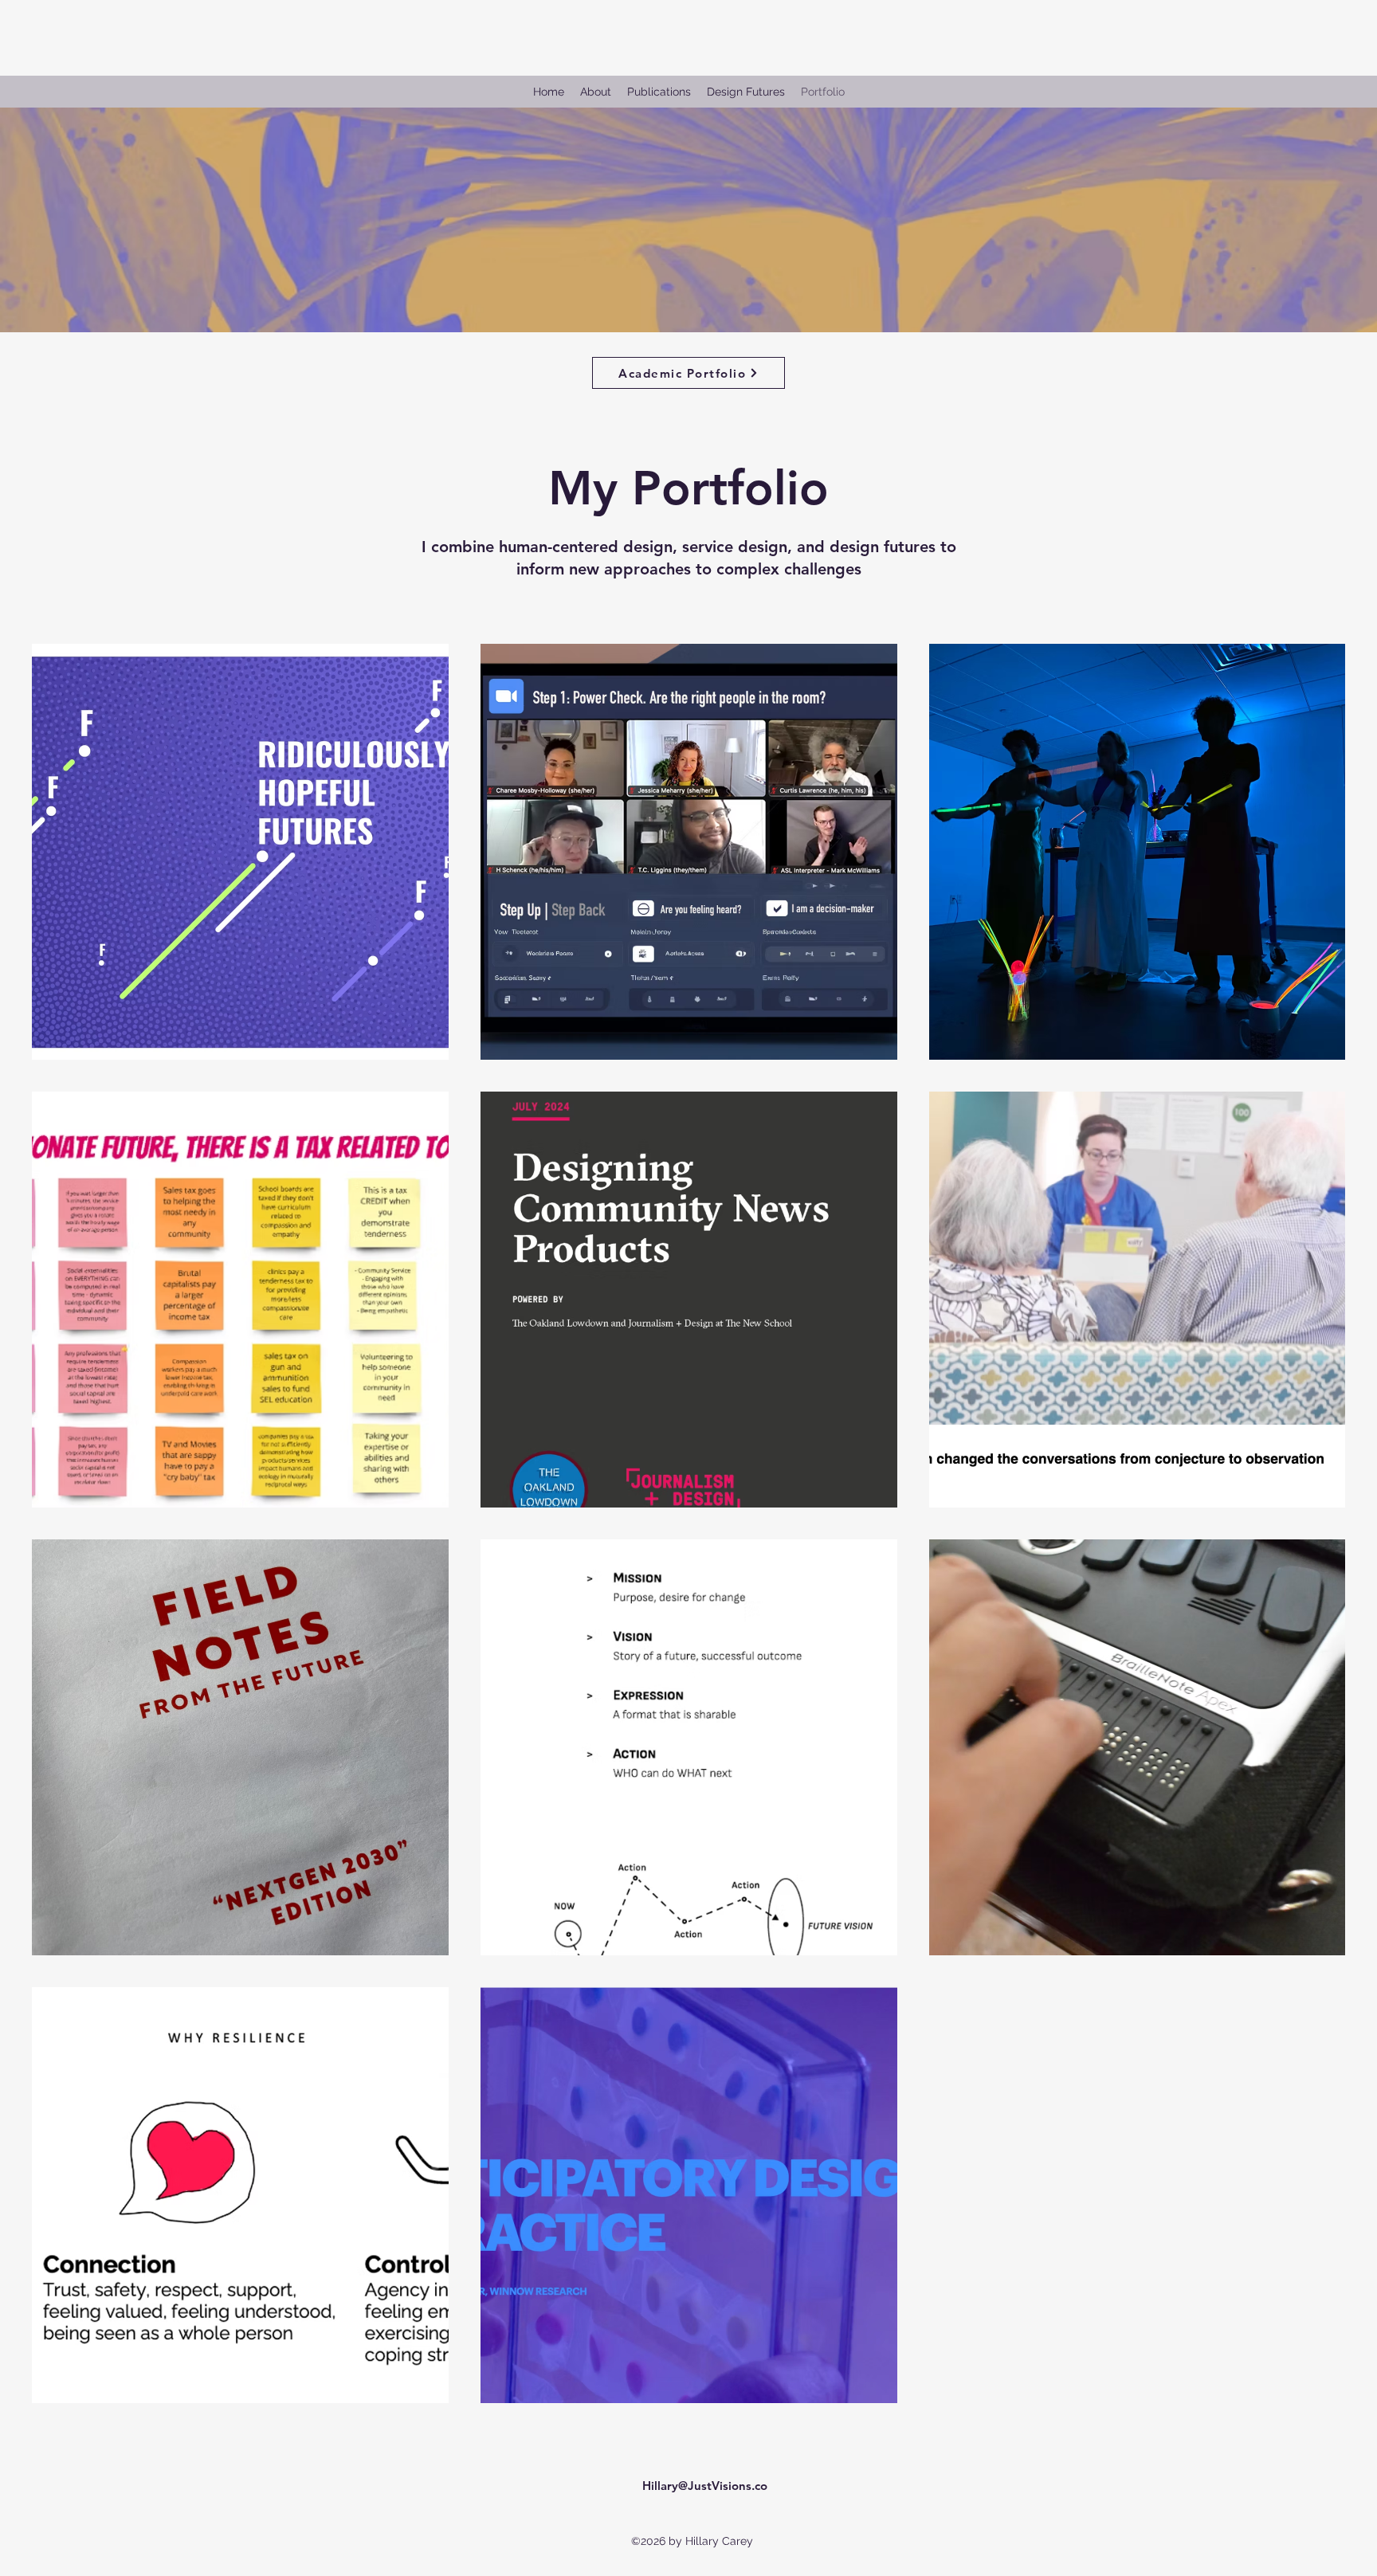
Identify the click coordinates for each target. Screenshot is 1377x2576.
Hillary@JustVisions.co (705, 2486)
